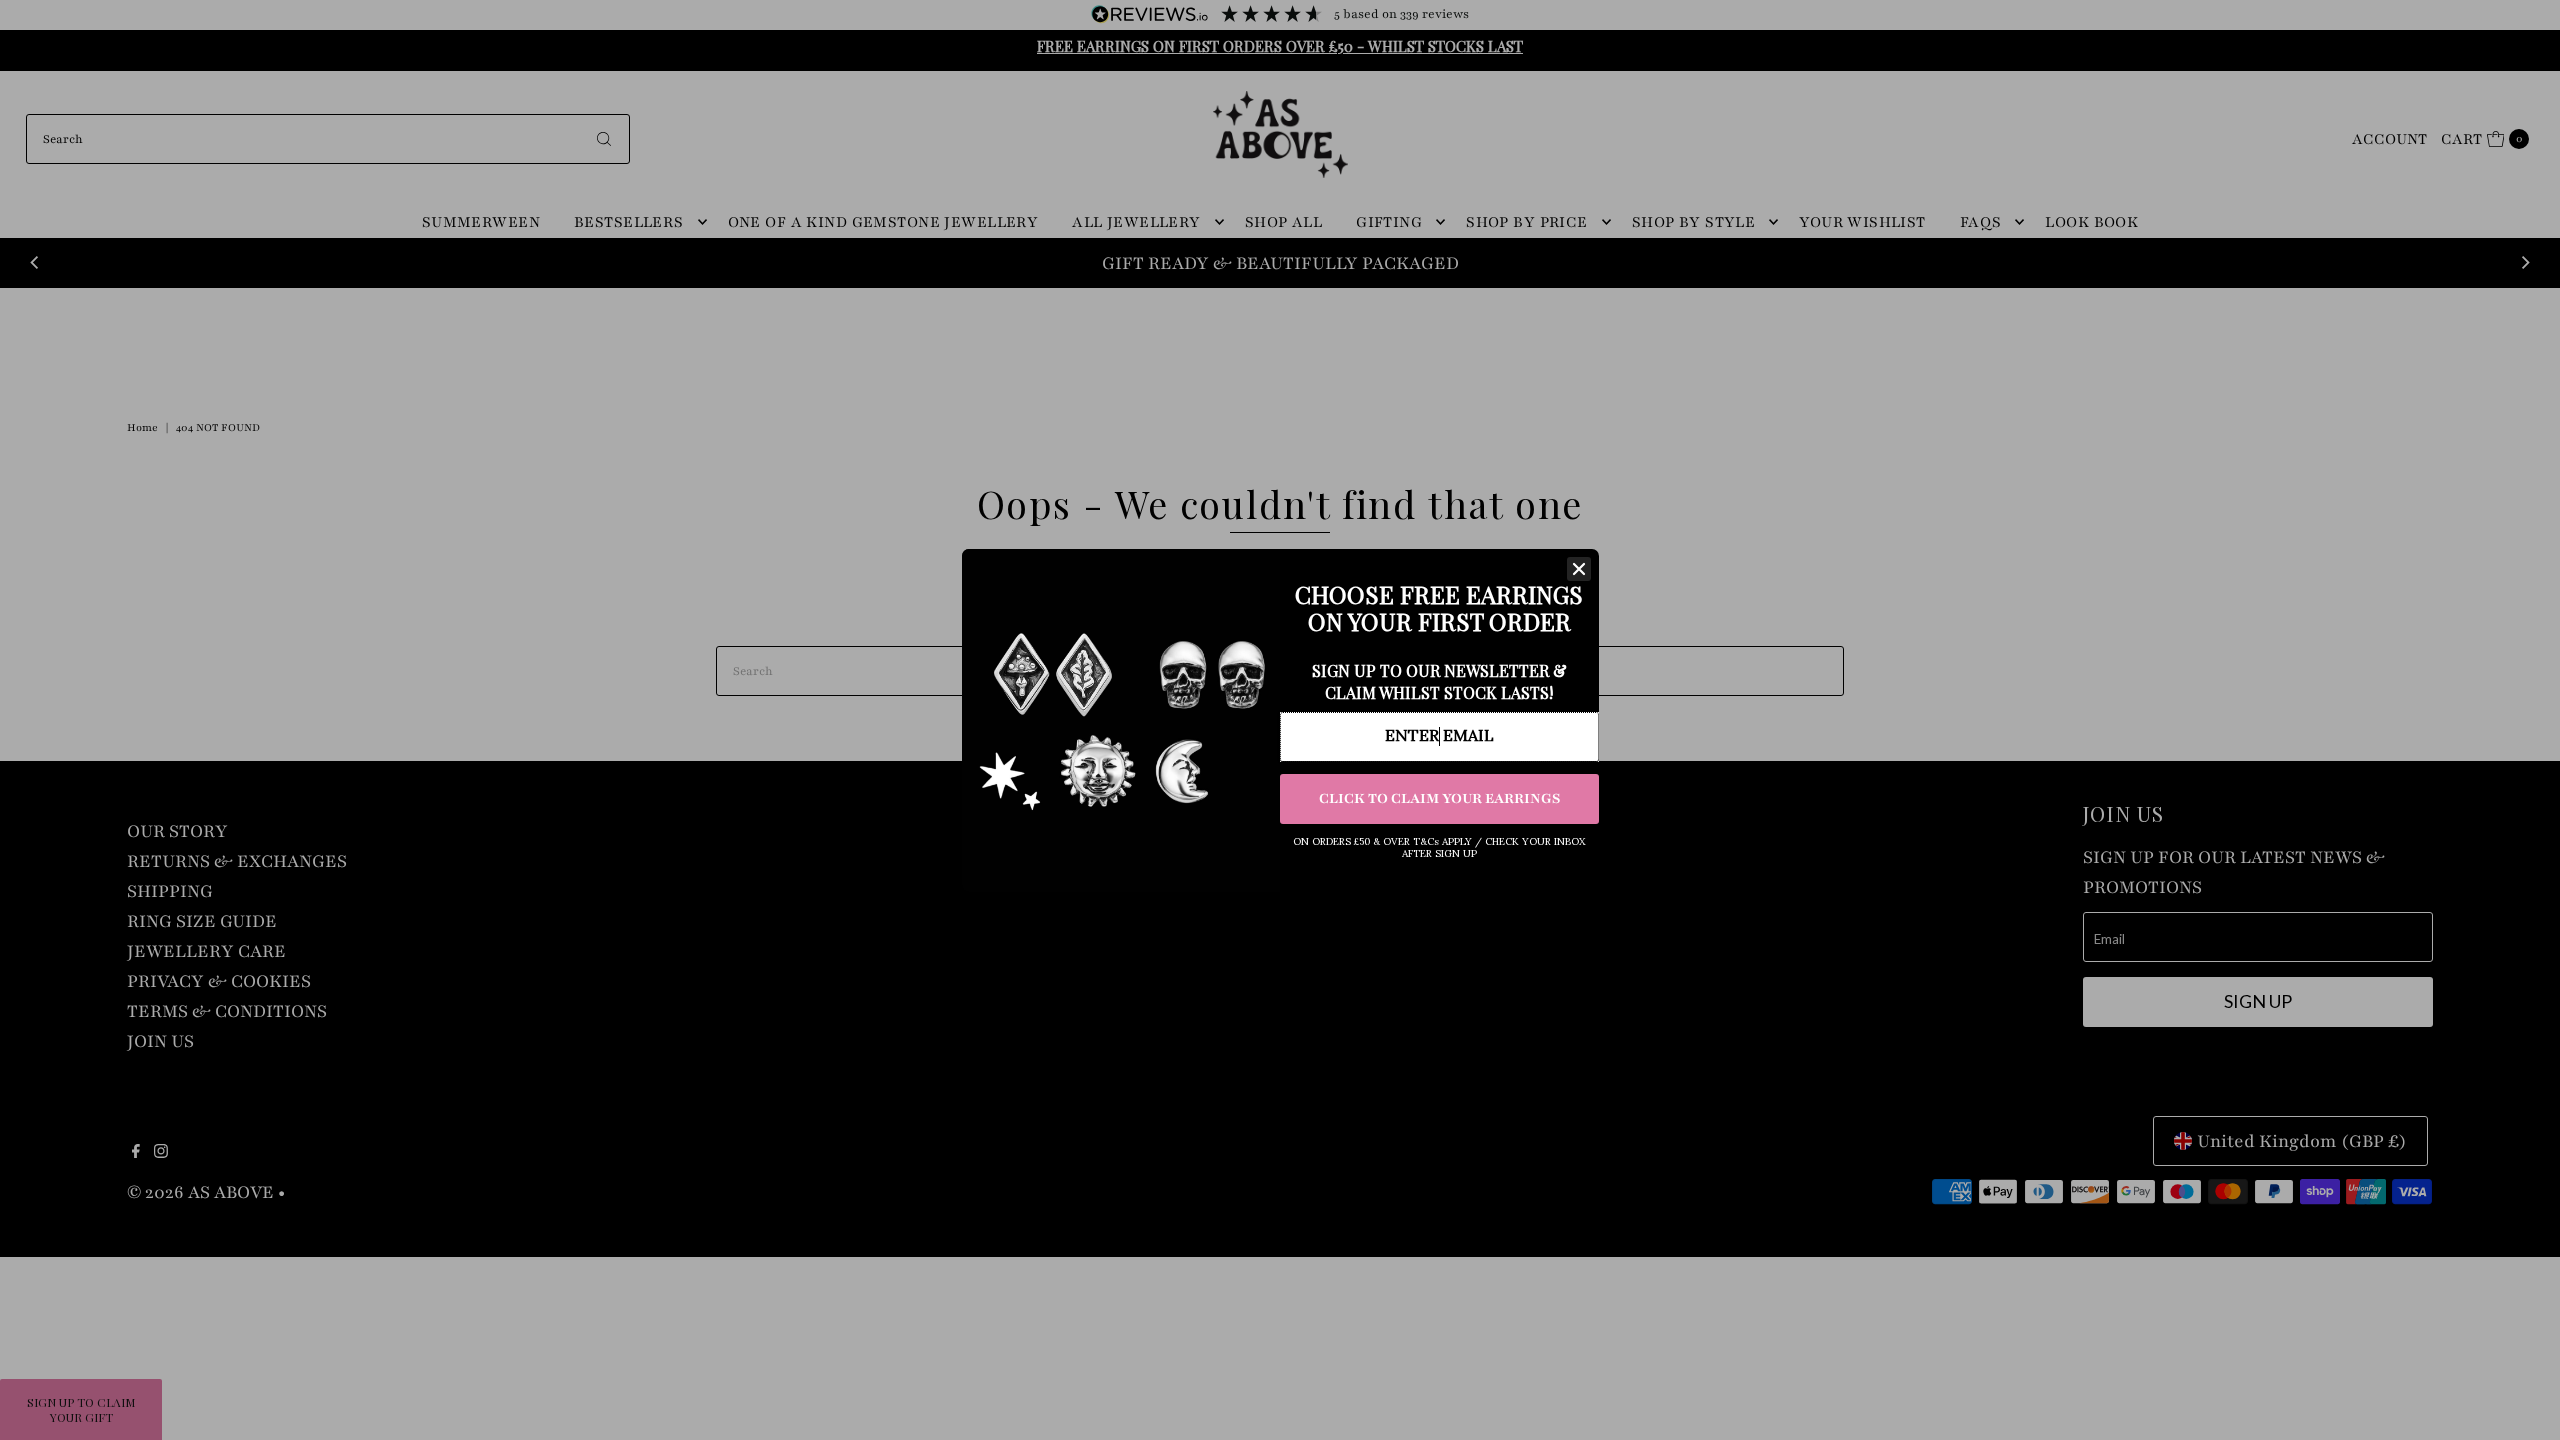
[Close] (1579, 569)
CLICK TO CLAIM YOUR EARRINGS (1439, 798)
